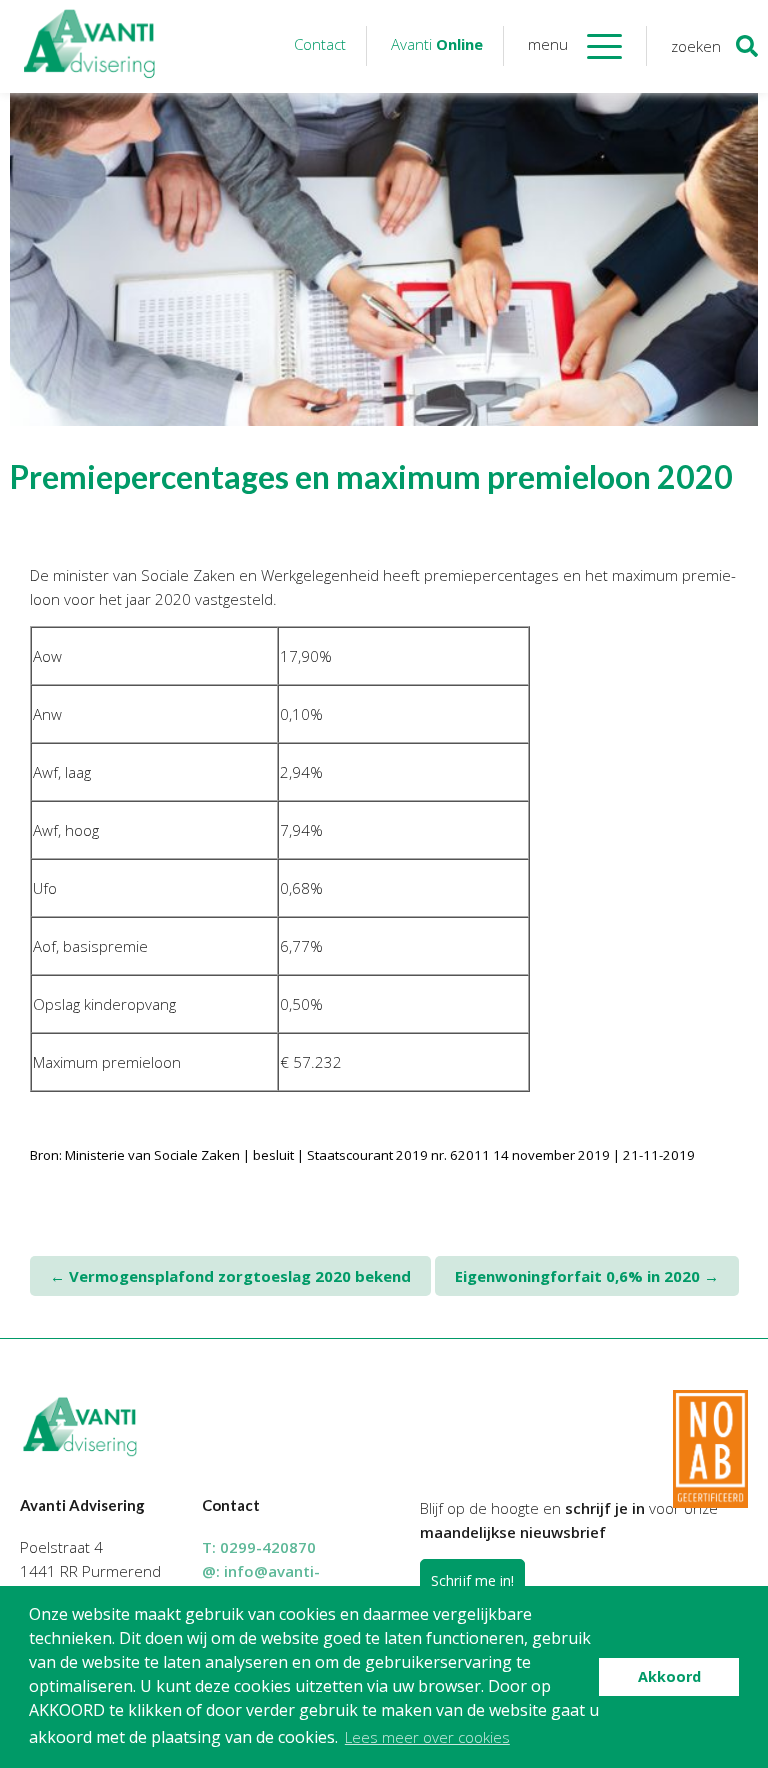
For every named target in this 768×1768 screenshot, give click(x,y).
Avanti (437, 44)
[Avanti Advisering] (90, 46)
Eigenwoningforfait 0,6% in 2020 (587, 1276)
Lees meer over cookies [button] (427, 1737)
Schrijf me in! (472, 1580)
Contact (320, 44)
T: (259, 1547)
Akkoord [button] (669, 1676)
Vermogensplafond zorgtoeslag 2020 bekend (230, 1276)
